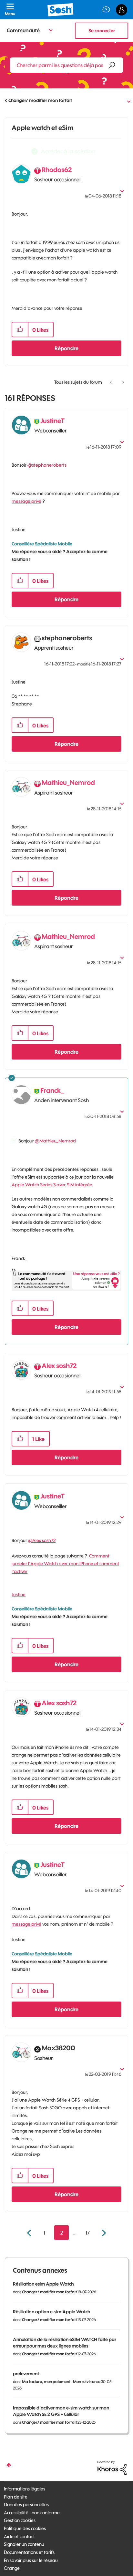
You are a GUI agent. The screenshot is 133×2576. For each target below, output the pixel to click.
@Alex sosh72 (42, 1540)
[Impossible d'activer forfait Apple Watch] (123, 382)
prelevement (26, 2374)
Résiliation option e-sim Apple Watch (51, 2312)
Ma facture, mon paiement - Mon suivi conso (61, 2382)
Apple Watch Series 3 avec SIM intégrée (52, 1185)
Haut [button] (9, 2465)
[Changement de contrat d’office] (112, 382)
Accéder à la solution (68, 151)
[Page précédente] (30, 2233)
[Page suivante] (103, 2233)
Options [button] (124, 101)
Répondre (66, 348)
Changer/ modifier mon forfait (40, 100)
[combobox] (66, 65)
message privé (26, 501)
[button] (20, 330)
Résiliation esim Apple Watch (43, 2284)
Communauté (23, 30)
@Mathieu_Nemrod (55, 1141)
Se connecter (102, 31)
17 (88, 2233)
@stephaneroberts (47, 465)
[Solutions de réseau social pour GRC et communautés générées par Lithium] (112, 2467)
